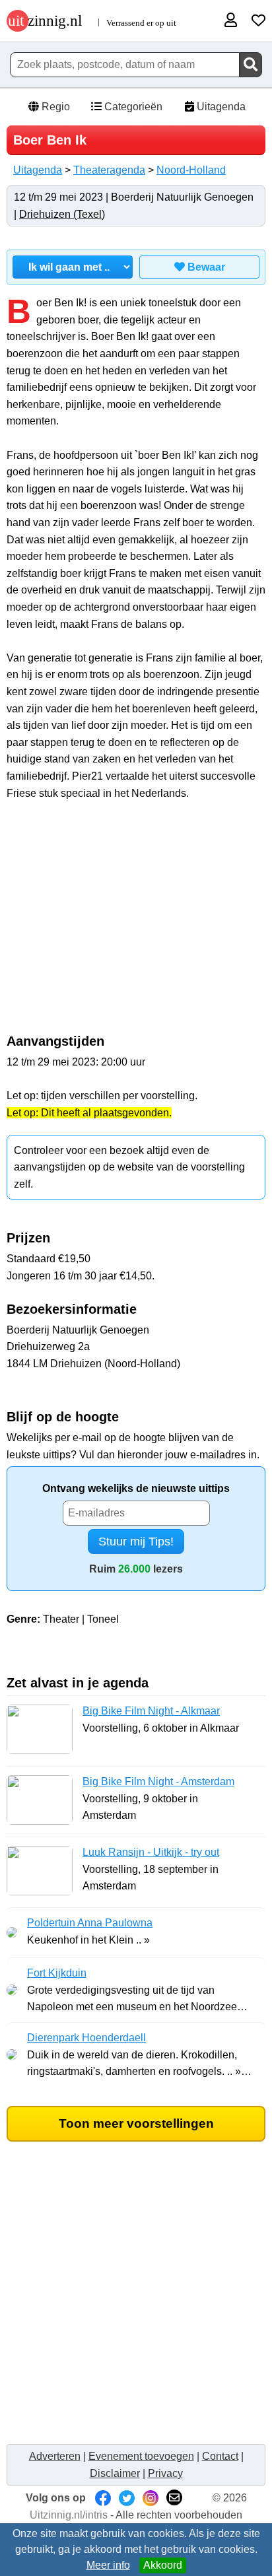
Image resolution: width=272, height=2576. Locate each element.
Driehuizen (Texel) (62, 214)
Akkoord (163, 2565)
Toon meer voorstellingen (136, 2123)
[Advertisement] (136, 924)
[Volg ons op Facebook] (103, 2498)
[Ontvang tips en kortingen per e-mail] (174, 2498)
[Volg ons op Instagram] (151, 2498)
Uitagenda (220, 107)
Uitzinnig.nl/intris (69, 2515)
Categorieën (132, 107)
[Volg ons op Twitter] (127, 2498)
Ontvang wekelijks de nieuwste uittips (136, 1488)
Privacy (165, 2473)
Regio (54, 107)
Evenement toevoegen (141, 2456)
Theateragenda (109, 170)
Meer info (108, 2565)
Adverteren (55, 2456)
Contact (220, 2456)
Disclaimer (115, 2473)
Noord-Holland (191, 170)
